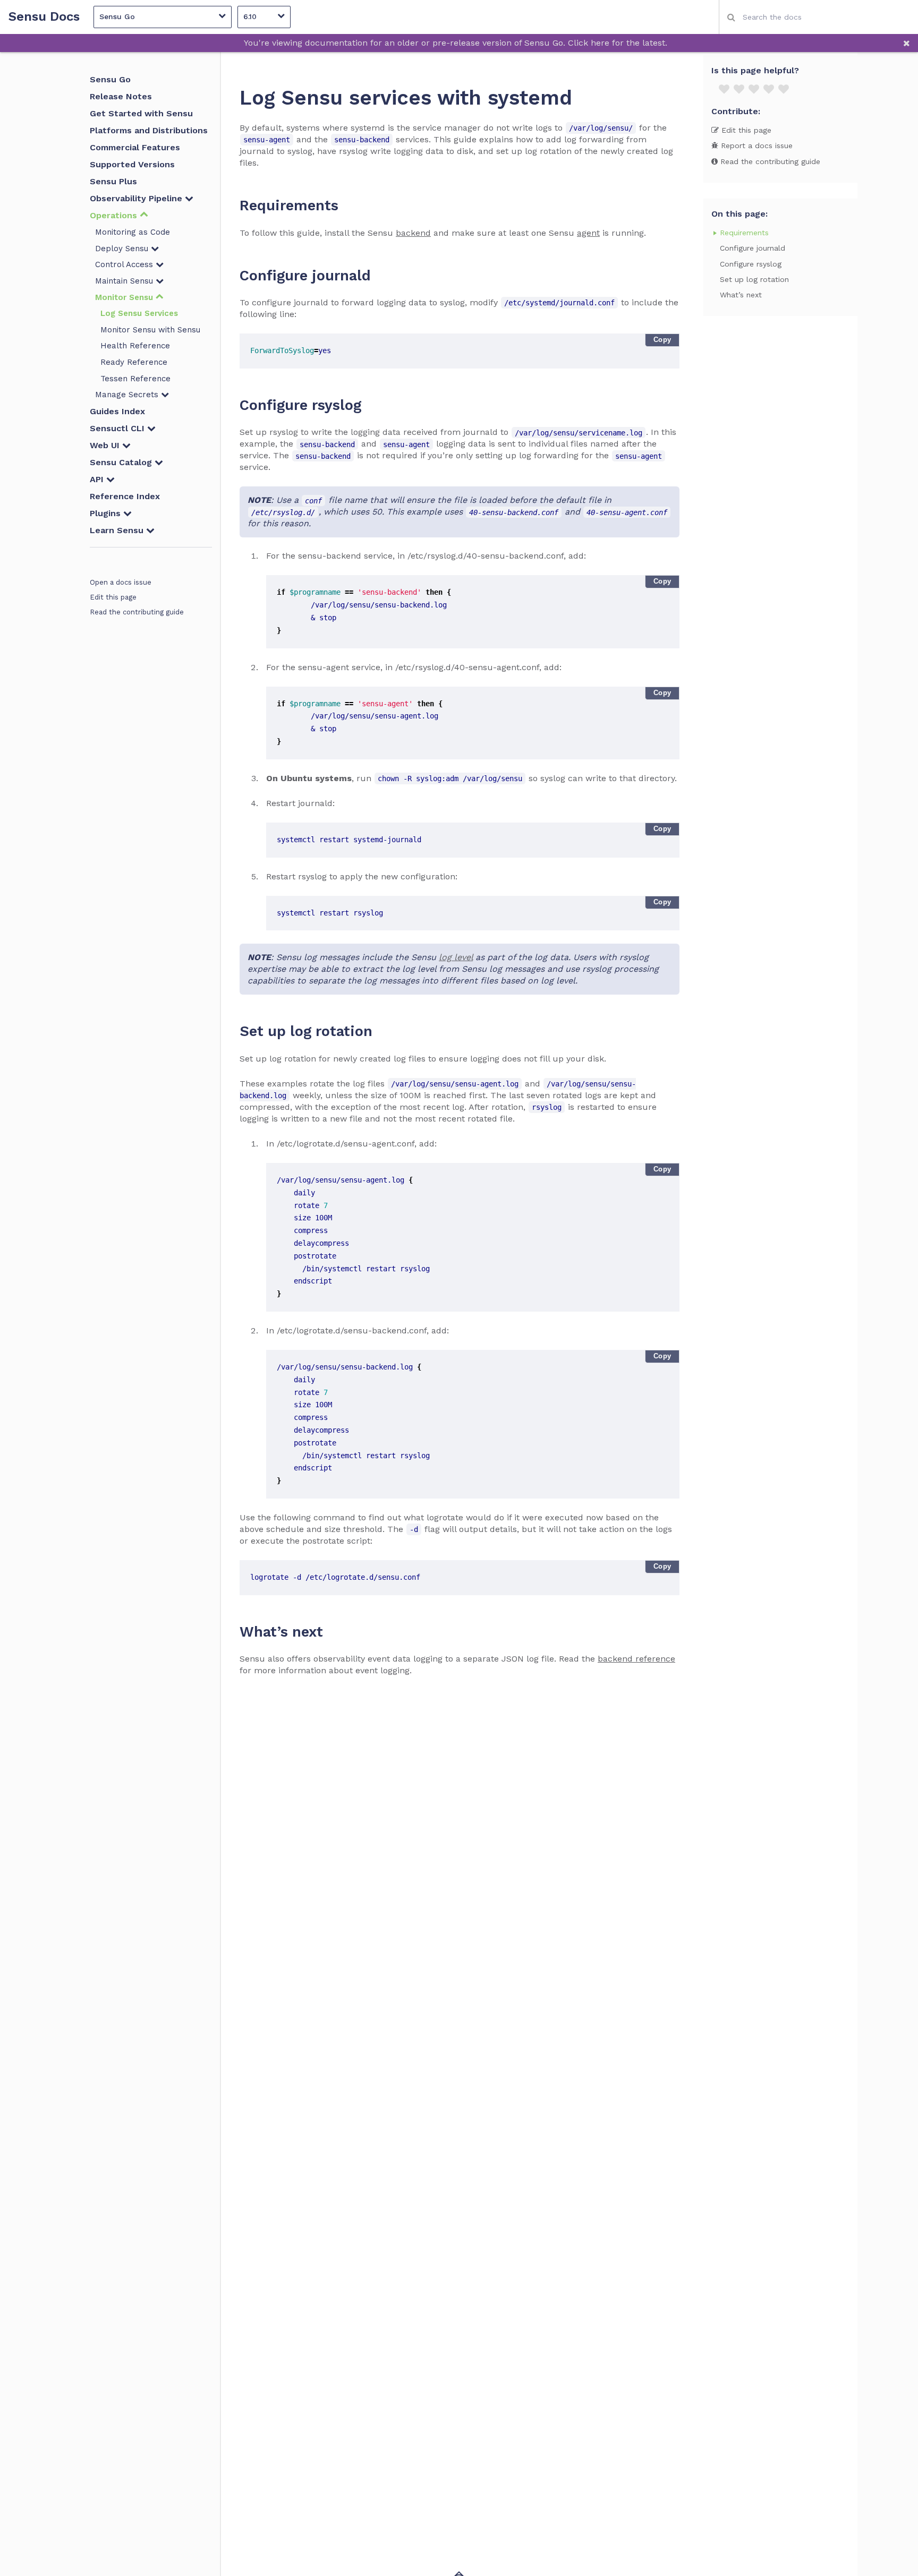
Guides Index (117, 411)
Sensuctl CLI (118, 428)
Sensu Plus (113, 181)
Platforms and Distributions (149, 130)
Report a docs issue (755, 146)
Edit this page (113, 597)
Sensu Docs (44, 17)
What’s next (741, 295)
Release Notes (121, 96)
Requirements (744, 233)
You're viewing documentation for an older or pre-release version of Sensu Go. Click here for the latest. (456, 43)
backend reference (636, 1659)
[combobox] (818, 17)
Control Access (125, 264)
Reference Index (125, 496)
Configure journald (753, 248)
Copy (662, 340)
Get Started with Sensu (141, 113)
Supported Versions (132, 164)
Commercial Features (135, 147)
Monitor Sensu (125, 297)
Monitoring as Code (133, 232)
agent (588, 233)
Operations (115, 215)
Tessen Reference (135, 379)
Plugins (107, 513)
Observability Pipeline (137, 198)
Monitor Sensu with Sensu (150, 330)
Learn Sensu (118, 530)
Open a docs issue (121, 582)
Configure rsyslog (751, 263)
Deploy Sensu (123, 249)
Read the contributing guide (137, 612)
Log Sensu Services (139, 313)
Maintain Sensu (125, 281)
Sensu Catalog (122, 462)
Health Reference (135, 346)
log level (456, 957)
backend (413, 233)
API (98, 479)
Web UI (106, 445)
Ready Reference (134, 362)
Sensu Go (110, 79)
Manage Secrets (128, 395)
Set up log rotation (754, 279)
